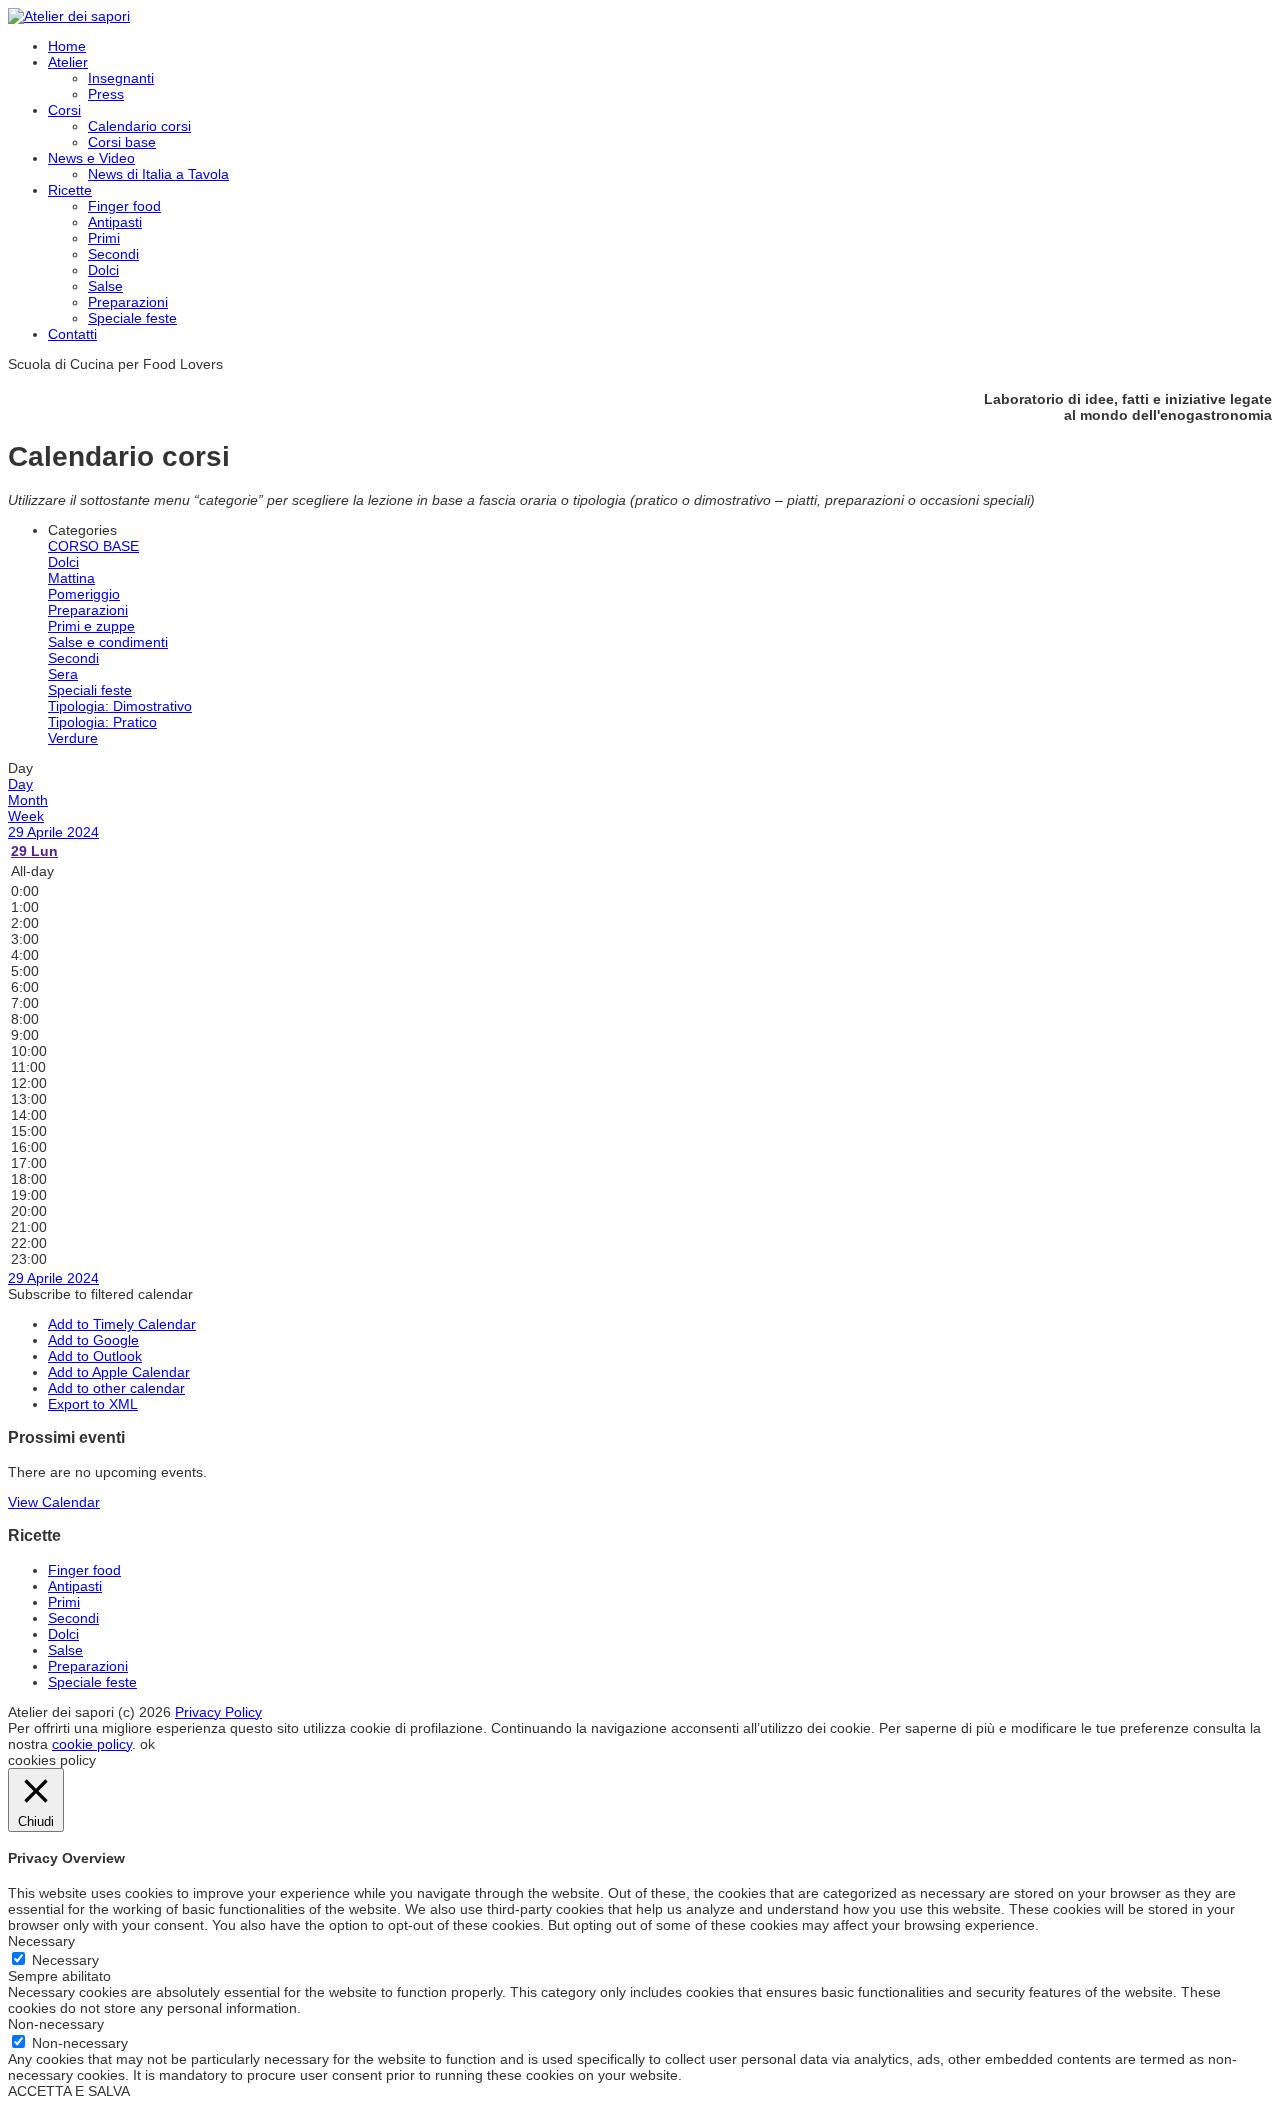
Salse (105, 286)
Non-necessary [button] (56, 2024)
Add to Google (93, 1340)
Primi (104, 238)
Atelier (68, 62)
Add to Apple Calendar (119, 1372)
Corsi (64, 110)
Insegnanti (121, 78)
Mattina (71, 578)
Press (106, 94)
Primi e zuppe (91, 626)
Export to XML (93, 1404)
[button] (100, 1294)
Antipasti (115, 222)
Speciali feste (90, 690)
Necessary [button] (41, 1941)
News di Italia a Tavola (158, 174)
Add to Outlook (95, 1356)
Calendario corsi (139, 126)
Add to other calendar (116, 1388)
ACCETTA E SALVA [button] (69, 2091)
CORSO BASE (93, 546)
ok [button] (147, 1744)
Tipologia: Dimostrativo (120, 706)
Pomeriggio (84, 594)
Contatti (72, 334)
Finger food (124, 206)
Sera (63, 674)
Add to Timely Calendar (122, 1324)
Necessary (65, 1960)
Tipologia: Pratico (102, 722)
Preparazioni (128, 302)
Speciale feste (132, 318)
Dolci (103, 270)
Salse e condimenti (108, 642)
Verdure (73, 738)
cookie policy (92, 1744)
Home (67, 46)
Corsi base (122, 142)
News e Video (91, 158)
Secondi (113, 254)
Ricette (70, 190)
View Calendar (54, 1502)
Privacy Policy (218, 1712)
